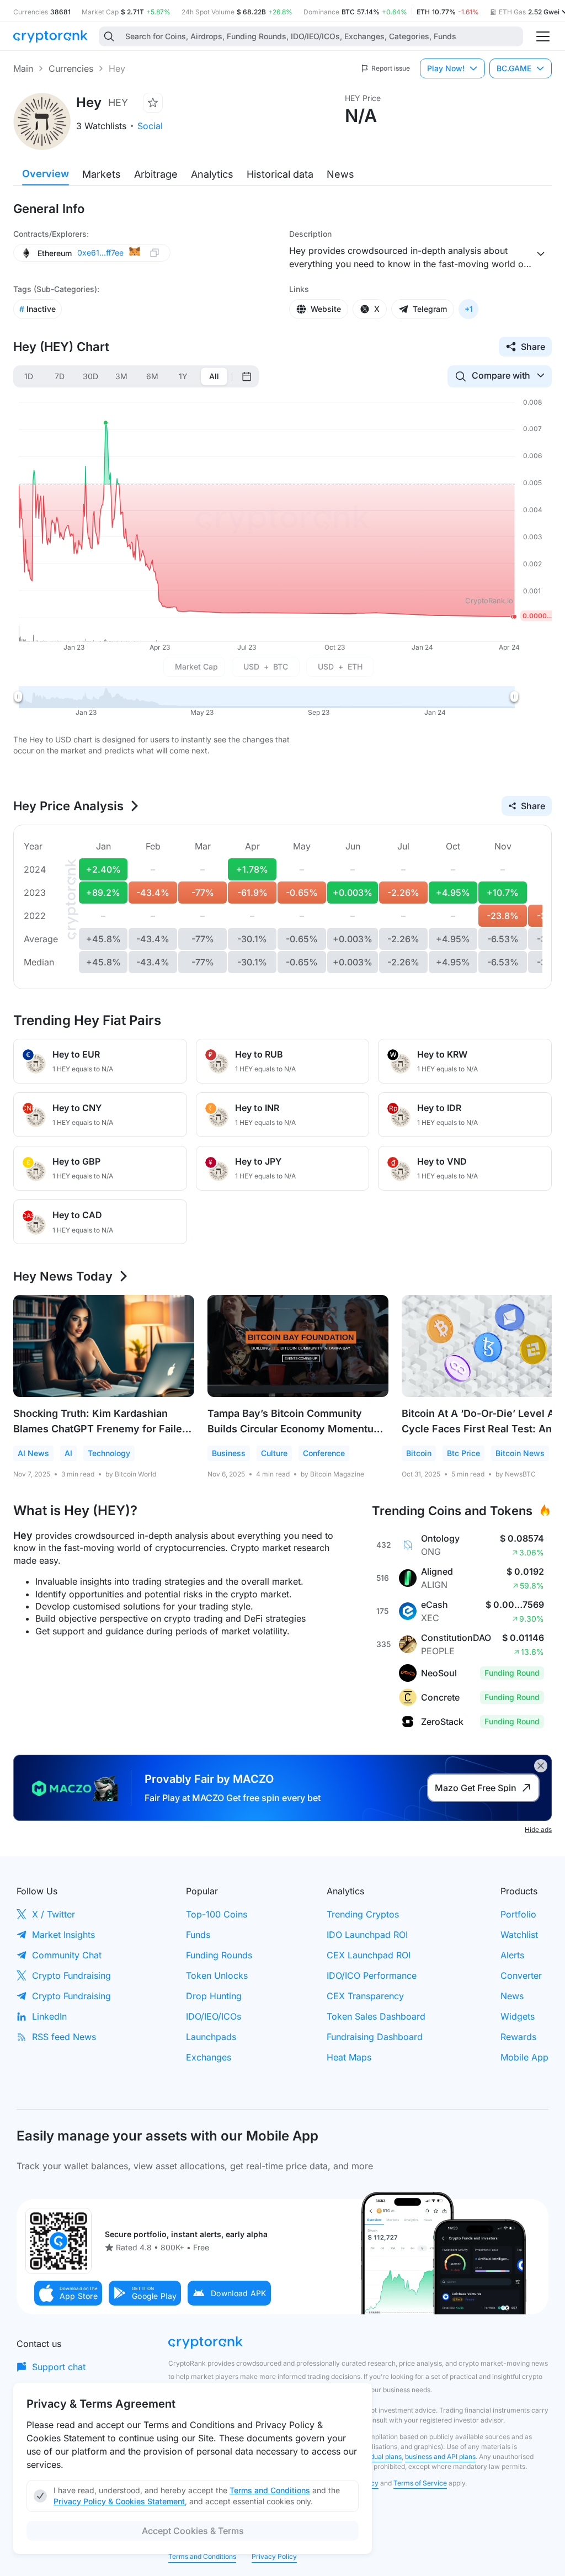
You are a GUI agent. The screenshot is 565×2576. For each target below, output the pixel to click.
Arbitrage (156, 174)
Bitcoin (419, 1453)
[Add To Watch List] (153, 103)
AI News (33, 1453)
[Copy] (154, 253)
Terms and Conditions (202, 2556)
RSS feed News (64, 2037)
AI (68, 1453)
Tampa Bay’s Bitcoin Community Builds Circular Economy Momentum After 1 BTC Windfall (295, 1429)
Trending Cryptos (363, 1914)
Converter (521, 1975)
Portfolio (518, 1914)
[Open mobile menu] (543, 36)
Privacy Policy (274, 2556)
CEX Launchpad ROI (369, 1955)
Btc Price (463, 1453)
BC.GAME (514, 68)
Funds (198, 1935)
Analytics (212, 174)
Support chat (59, 2367)
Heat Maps (349, 2057)
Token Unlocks (217, 1975)
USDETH (340, 666)
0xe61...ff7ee (100, 253)
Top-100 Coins (217, 1914)
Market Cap (196, 666)
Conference (324, 1453)
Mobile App (524, 2057)
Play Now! (446, 68)
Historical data (280, 174)
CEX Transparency (365, 1996)
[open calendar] (247, 376)
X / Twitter (54, 1914)
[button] (68, 2293)
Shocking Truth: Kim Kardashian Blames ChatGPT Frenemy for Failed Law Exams (101, 1429)
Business (229, 1453)
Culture (274, 1453)
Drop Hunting (214, 1996)
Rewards (518, 2037)
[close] (541, 1766)
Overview (46, 174)
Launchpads (211, 2037)
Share (533, 347)
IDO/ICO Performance (372, 1975)
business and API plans (440, 2457)
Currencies (71, 68)
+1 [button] (469, 309)
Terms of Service (420, 2483)
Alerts (512, 1955)
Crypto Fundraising (71, 1975)
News (340, 174)
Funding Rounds (219, 1955)
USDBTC (266, 666)
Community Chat (67, 1955)
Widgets (518, 2016)
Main (23, 68)
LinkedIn (49, 2016)
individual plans (378, 2457)
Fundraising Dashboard (375, 2037)
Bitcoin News (520, 1453)
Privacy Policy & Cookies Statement (119, 2501)
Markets (102, 174)
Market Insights (63, 1935)
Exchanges (209, 2057)
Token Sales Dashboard (376, 2016)
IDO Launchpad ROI (367, 1935)
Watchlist (519, 1935)
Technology (109, 1453)
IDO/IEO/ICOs (214, 2016)
